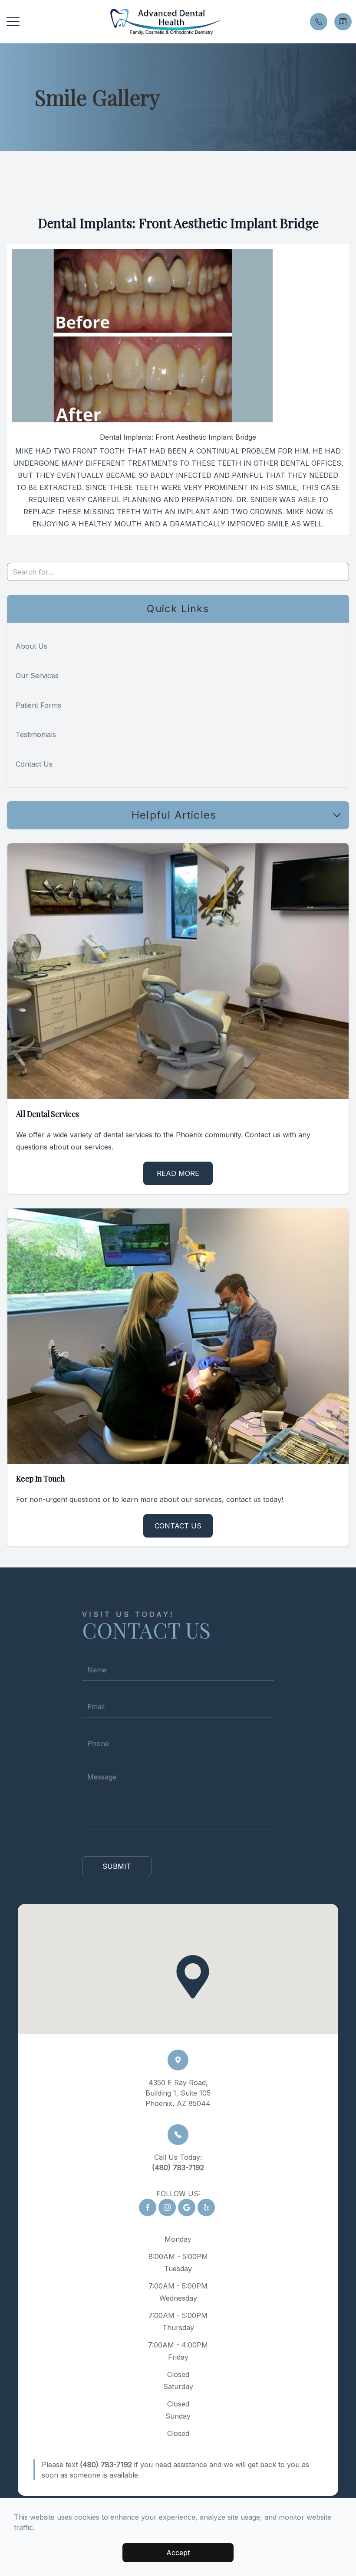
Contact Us (34, 764)
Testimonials (36, 735)
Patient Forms (38, 705)
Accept (178, 2553)
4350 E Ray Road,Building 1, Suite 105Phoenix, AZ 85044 (178, 2093)
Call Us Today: (178, 2162)
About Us (31, 646)
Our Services (37, 676)
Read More (178, 1173)
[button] (13, 22)
